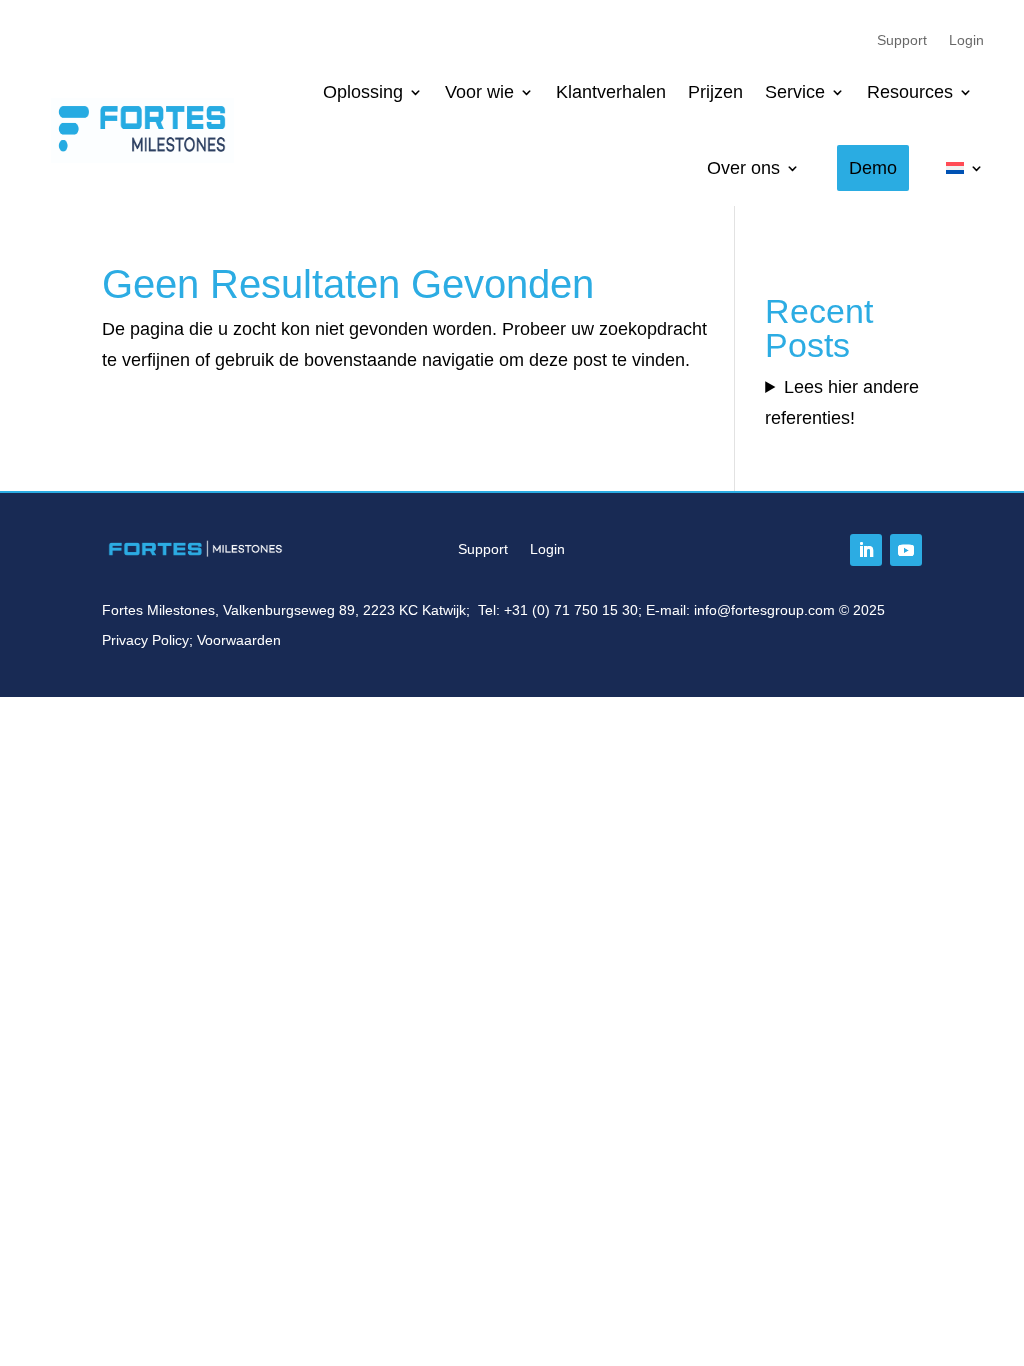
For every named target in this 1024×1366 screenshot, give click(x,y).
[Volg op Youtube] (906, 550)
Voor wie (479, 92)
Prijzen (715, 92)
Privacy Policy (145, 640)
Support (902, 40)
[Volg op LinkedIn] (866, 550)
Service (795, 92)
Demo (873, 168)
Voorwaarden (239, 640)
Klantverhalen (611, 92)
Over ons (743, 168)
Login (966, 40)
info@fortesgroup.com (764, 610)
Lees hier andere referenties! (842, 402)
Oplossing (363, 92)
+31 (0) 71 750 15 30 (571, 610)
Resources (910, 92)
